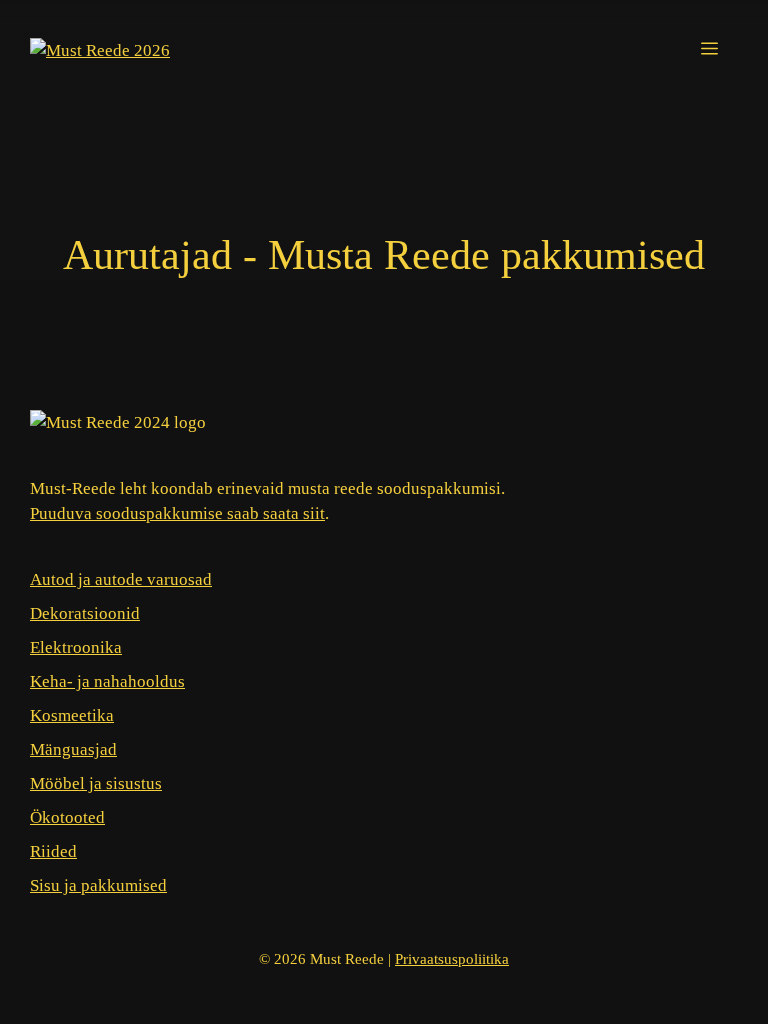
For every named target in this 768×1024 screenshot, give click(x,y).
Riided (53, 851)
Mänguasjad (73, 749)
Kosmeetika (72, 715)
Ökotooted (67, 817)
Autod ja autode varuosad (121, 579)
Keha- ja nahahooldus (107, 681)
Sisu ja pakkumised (98, 885)
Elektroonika (76, 647)
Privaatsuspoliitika (452, 959)
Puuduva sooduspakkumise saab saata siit (177, 513)
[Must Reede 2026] (100, 49)
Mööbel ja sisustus (96, 783)
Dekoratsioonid (85, 613)
